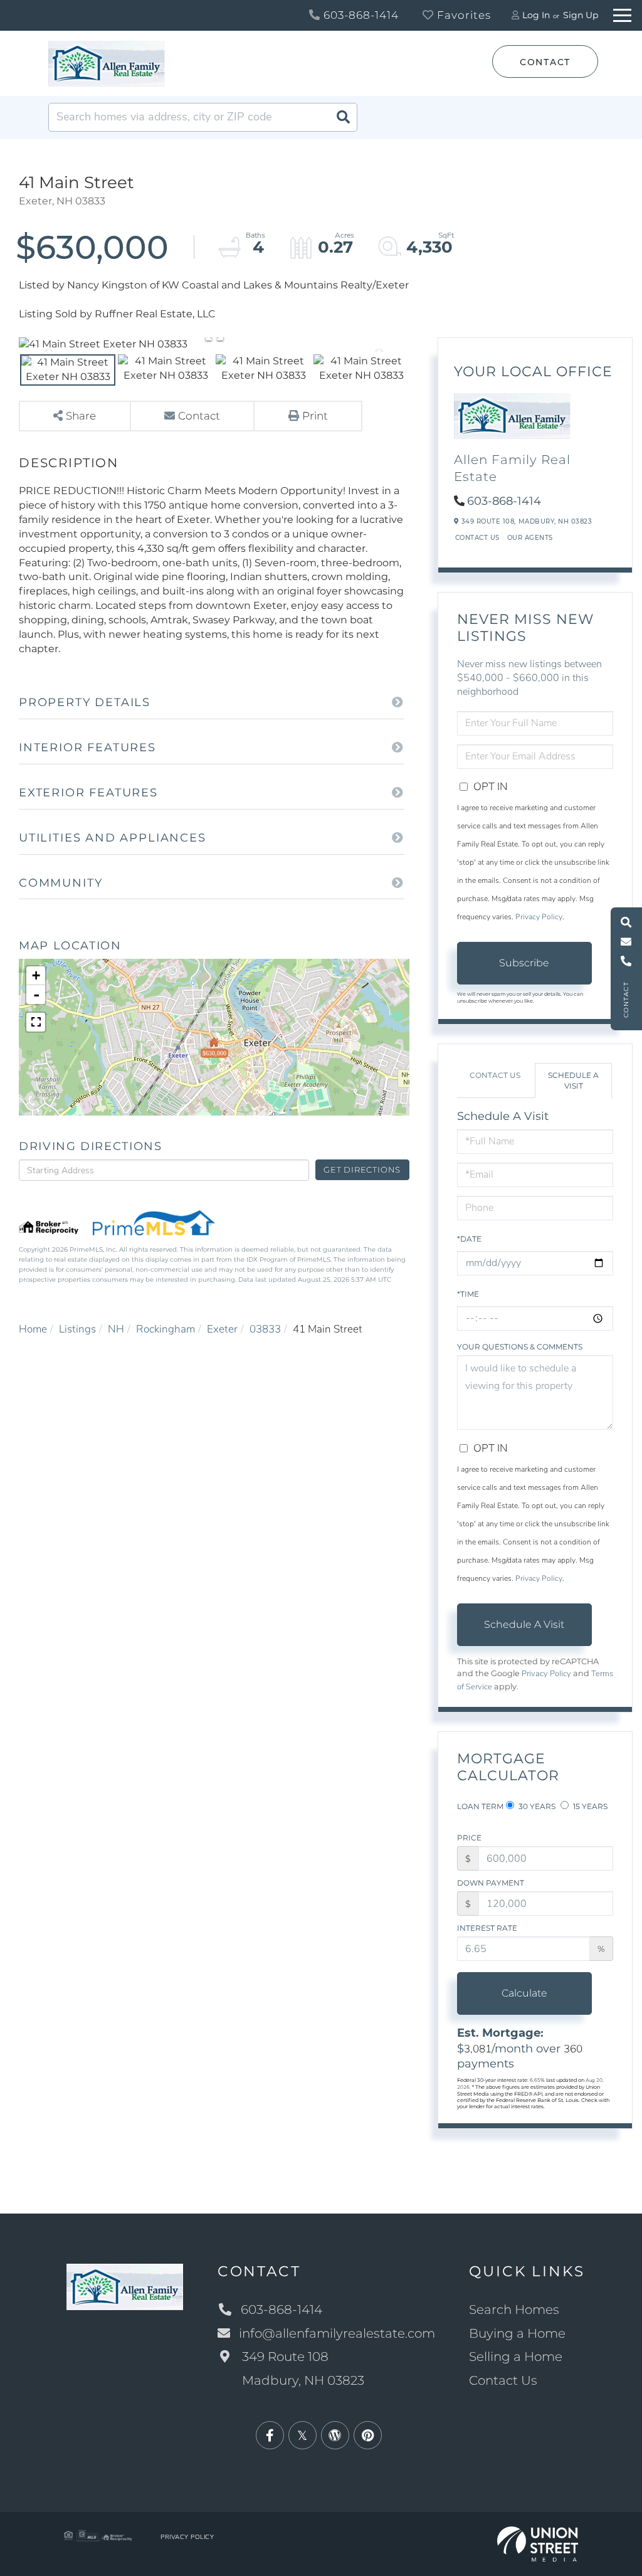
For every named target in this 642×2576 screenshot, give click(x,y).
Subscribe (524, 963)
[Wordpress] (335, 2436)
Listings (77, 1329)
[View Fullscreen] (36, 1022)
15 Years (589, 1806)
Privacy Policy (539, 917)
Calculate (524, 1993)
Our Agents (530, 538)
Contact (545, 62)
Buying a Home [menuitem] (517, 2333)
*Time (468, 1294)
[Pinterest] (368, 2436)
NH (116, 1329)
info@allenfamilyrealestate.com (337, 2333)
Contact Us (477, 538)
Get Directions (362, 1169)
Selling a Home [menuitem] (516, 2357)
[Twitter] (303, 2436)
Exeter (222, 1329)
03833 (265, 1329)
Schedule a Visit (573, 1080)
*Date (469, 1239)
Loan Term (480, 1806)
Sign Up (581, 15)
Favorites (462, 15)
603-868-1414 (360, 15)
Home (33, 1329)
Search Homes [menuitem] (514, 2309)
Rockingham (166, 1329)
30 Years (536, 1806)
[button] (343, 117)
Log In (536, 15)
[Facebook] (270, 2436)
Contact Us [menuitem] (503, 2380)
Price (469, 1838)
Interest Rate (487, 1928)
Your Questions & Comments (520, 1347)
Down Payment (491, 1883)
